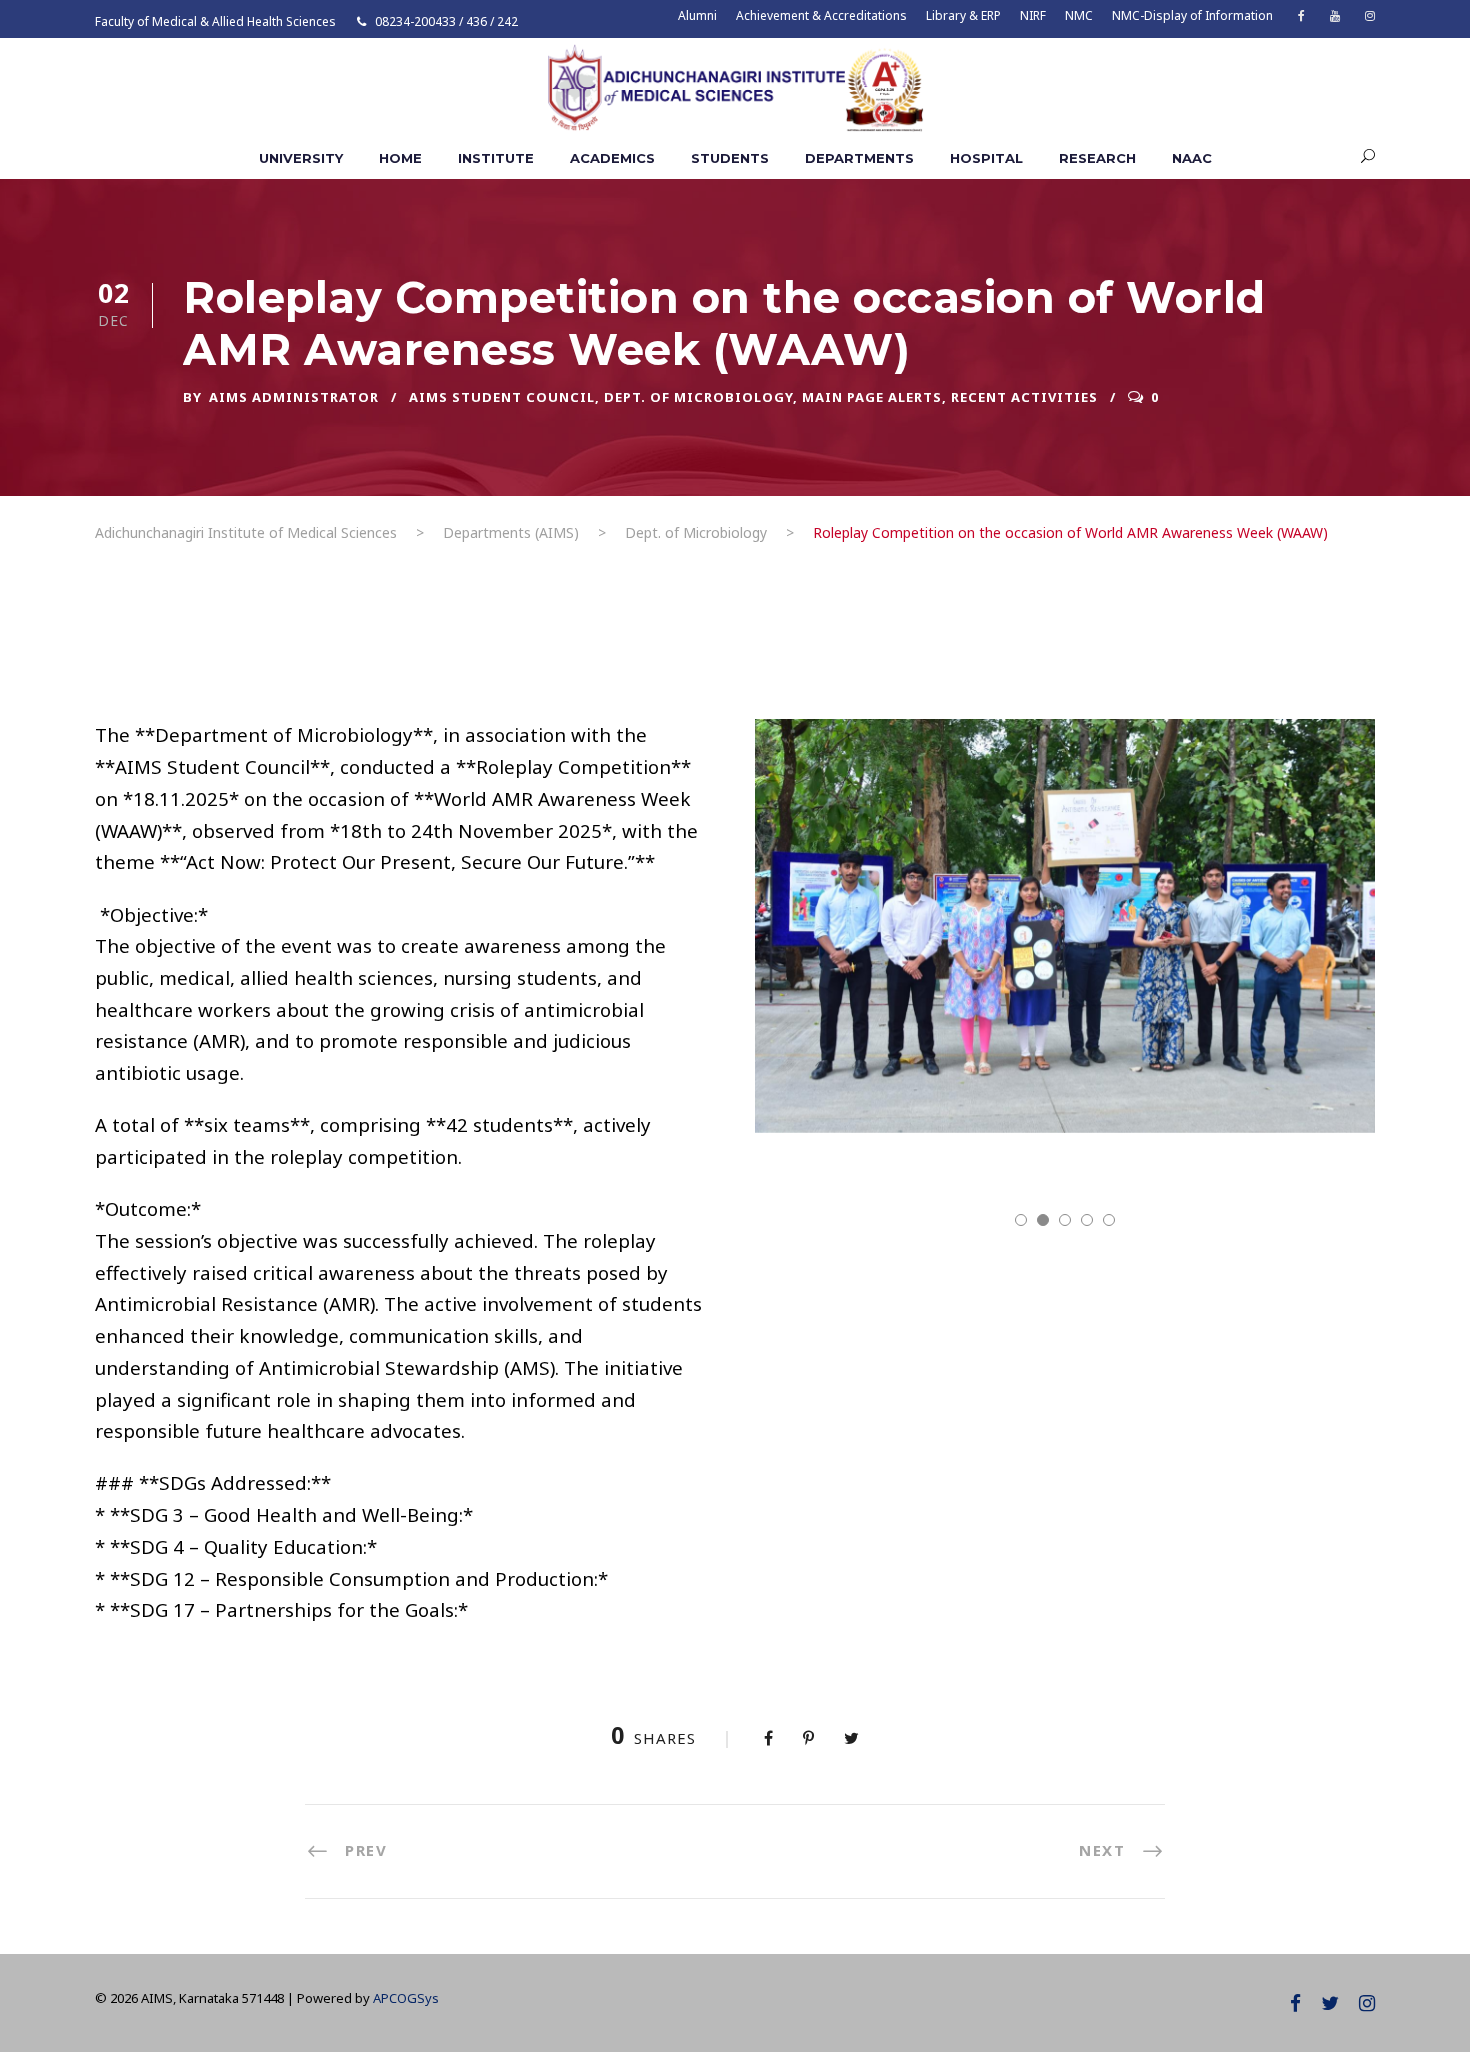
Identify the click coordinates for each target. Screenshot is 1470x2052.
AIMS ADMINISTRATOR (294, 397)
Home (400, 158)
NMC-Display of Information (1192, 15)
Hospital (986, 158)
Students (730, 158)
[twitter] (1330, 2003)
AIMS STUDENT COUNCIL (502, 397)
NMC (1079, 15)
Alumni (697, 15)
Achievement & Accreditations (821, 15)
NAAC (1192, 158)
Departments (859, 158)
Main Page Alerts (872, 397)
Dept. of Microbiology (698, 397)
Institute (496, 158)
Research (1097, 158)
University (301, 158)
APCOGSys (406, 1998)
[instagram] (1370, 15)
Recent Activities (1024, 397)
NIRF (1033, 15)
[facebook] (1301, 15)
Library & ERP (963, 15)
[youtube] (1335, 15)
